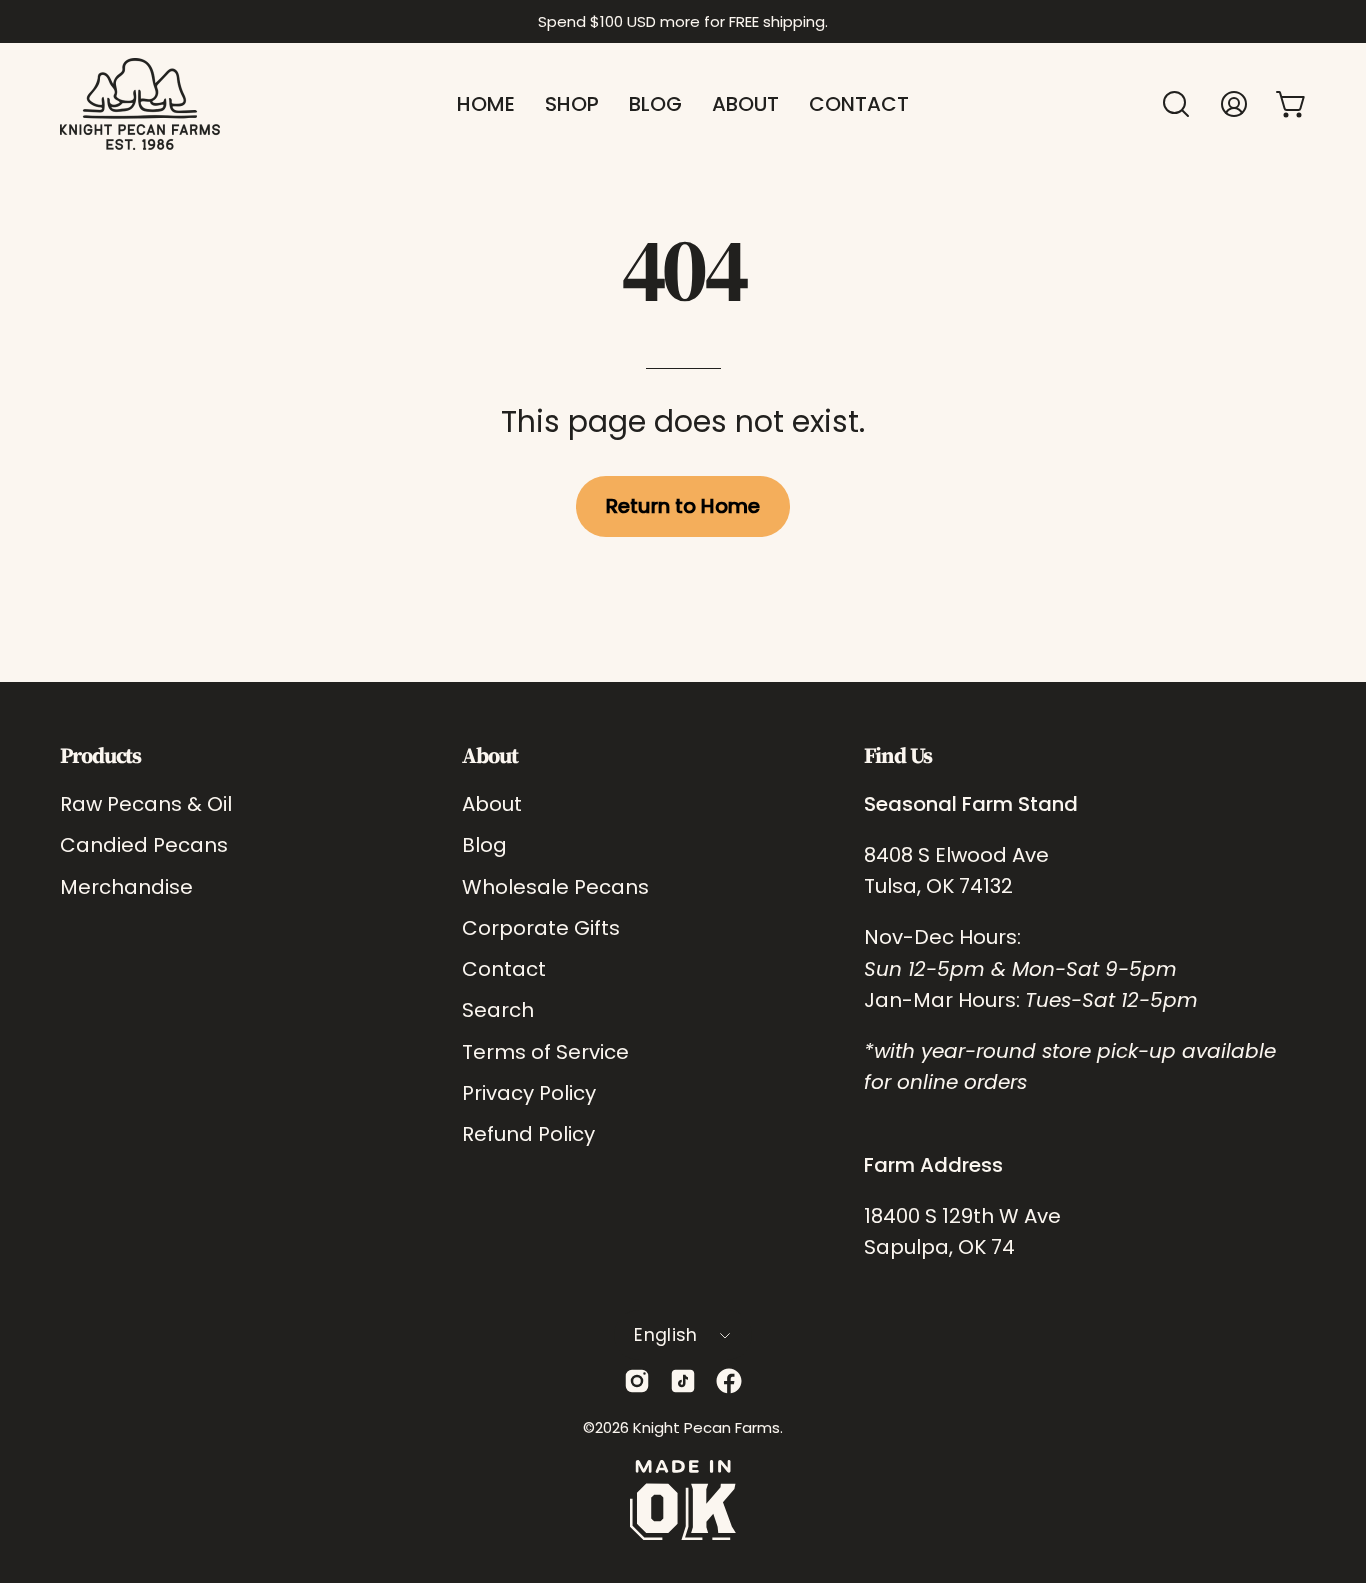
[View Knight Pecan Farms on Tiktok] (683, 1381)
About (490, 755)
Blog (484, 845)
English (665, 1335)
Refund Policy (528, 1134)
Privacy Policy (529, 1092)
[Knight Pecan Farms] (140, 104)
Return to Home (683, 506)
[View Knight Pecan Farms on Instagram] (637, 1381)
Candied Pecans (144, 845)
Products (100, 755)
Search (498, 1010)
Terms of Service (545, 1051)
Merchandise (126, 886)
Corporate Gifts (541, 927)
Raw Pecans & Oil (146, 804)
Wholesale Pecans (555, 886)
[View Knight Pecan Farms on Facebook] (729, 1381)
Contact (504, 969)
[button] (1176, 104)
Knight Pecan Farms (706, 1427)
